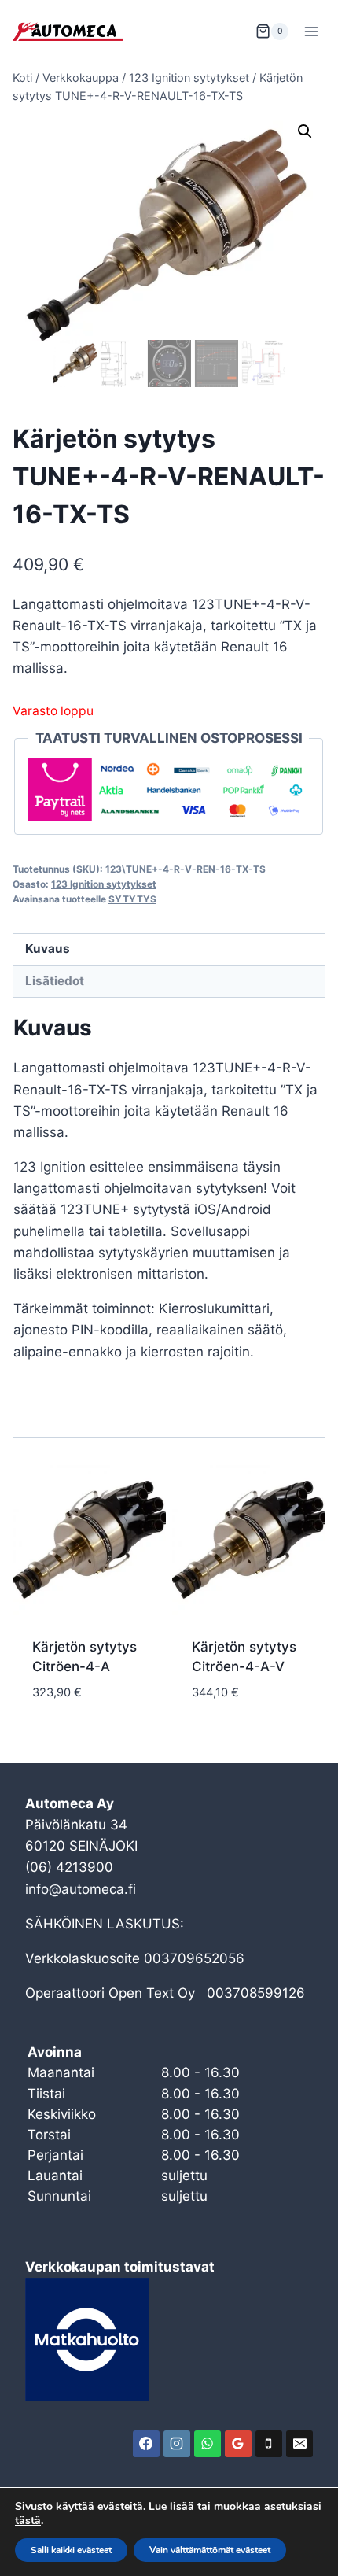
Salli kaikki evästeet (71, 2550)
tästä (28, 2521)
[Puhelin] (269, 2444)
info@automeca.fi (81, 1889)
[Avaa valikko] (311, 31)
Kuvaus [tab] (48, 948)
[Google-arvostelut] (238, 2444)
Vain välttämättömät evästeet (210, 2550)
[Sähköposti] (299, 2444)
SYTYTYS (132, 899)
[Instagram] (177, 2444)
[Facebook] (146, 2444)
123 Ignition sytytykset (104, 884)
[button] (305, 131)
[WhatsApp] (208, 2444)
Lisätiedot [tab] (55, 981)
